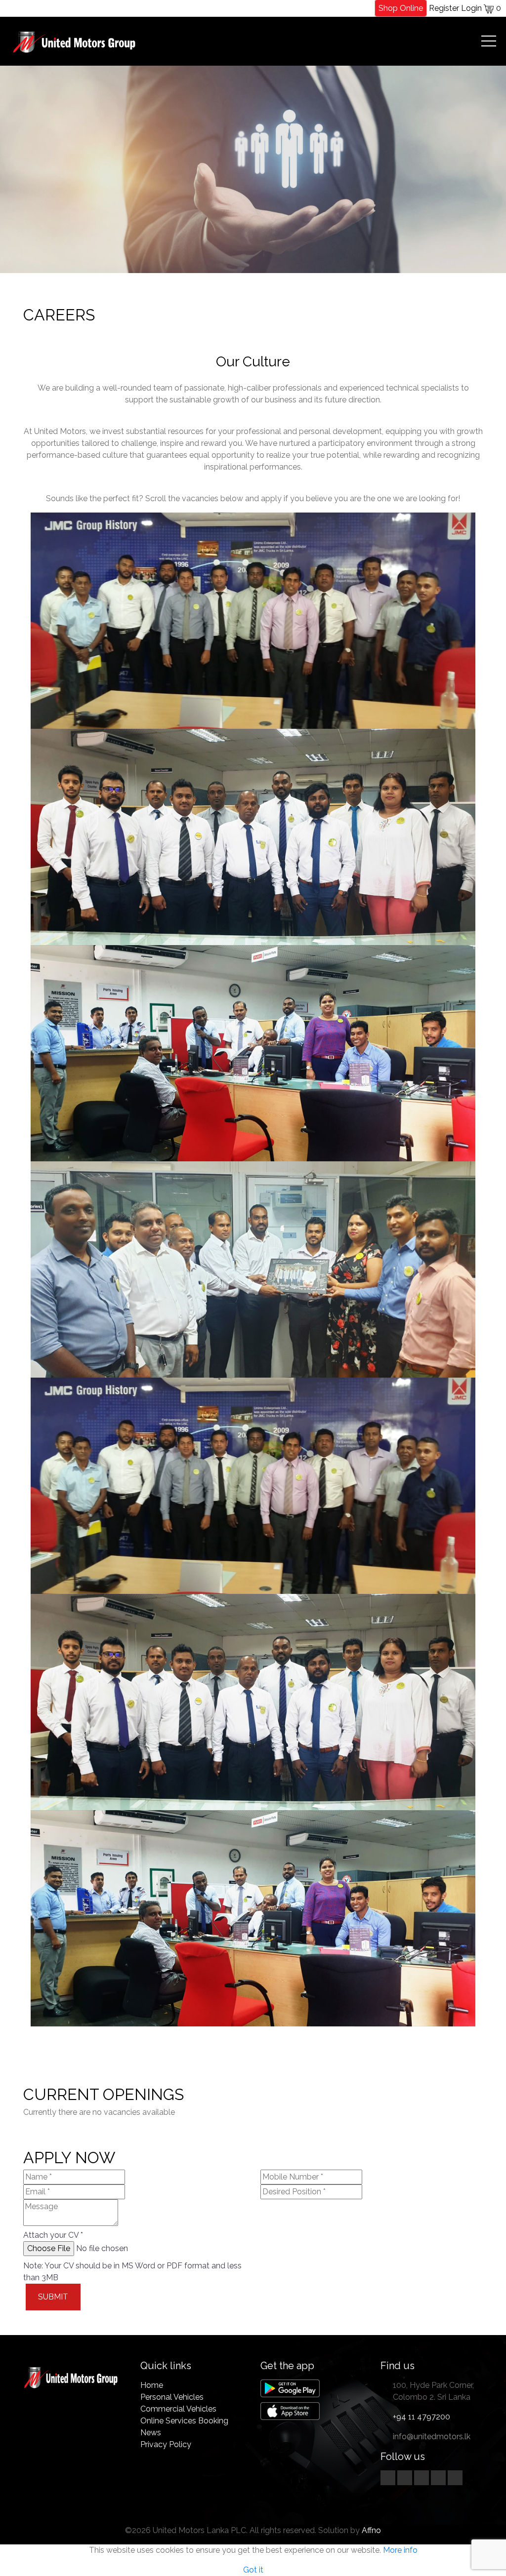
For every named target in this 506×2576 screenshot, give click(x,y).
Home (152, 2385)
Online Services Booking (184, 2421)
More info (400, 2550)
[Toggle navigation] (488, 41)
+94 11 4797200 (422, 2417)
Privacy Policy (166, 2444)
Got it (253, 2570)
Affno (371, 2530)
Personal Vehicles (172, 2397)
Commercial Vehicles (178, 2409)
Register (444, 8)
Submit (53, 2297)
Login (471, 8)
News (151, 2433)
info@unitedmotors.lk (432, 2437)
